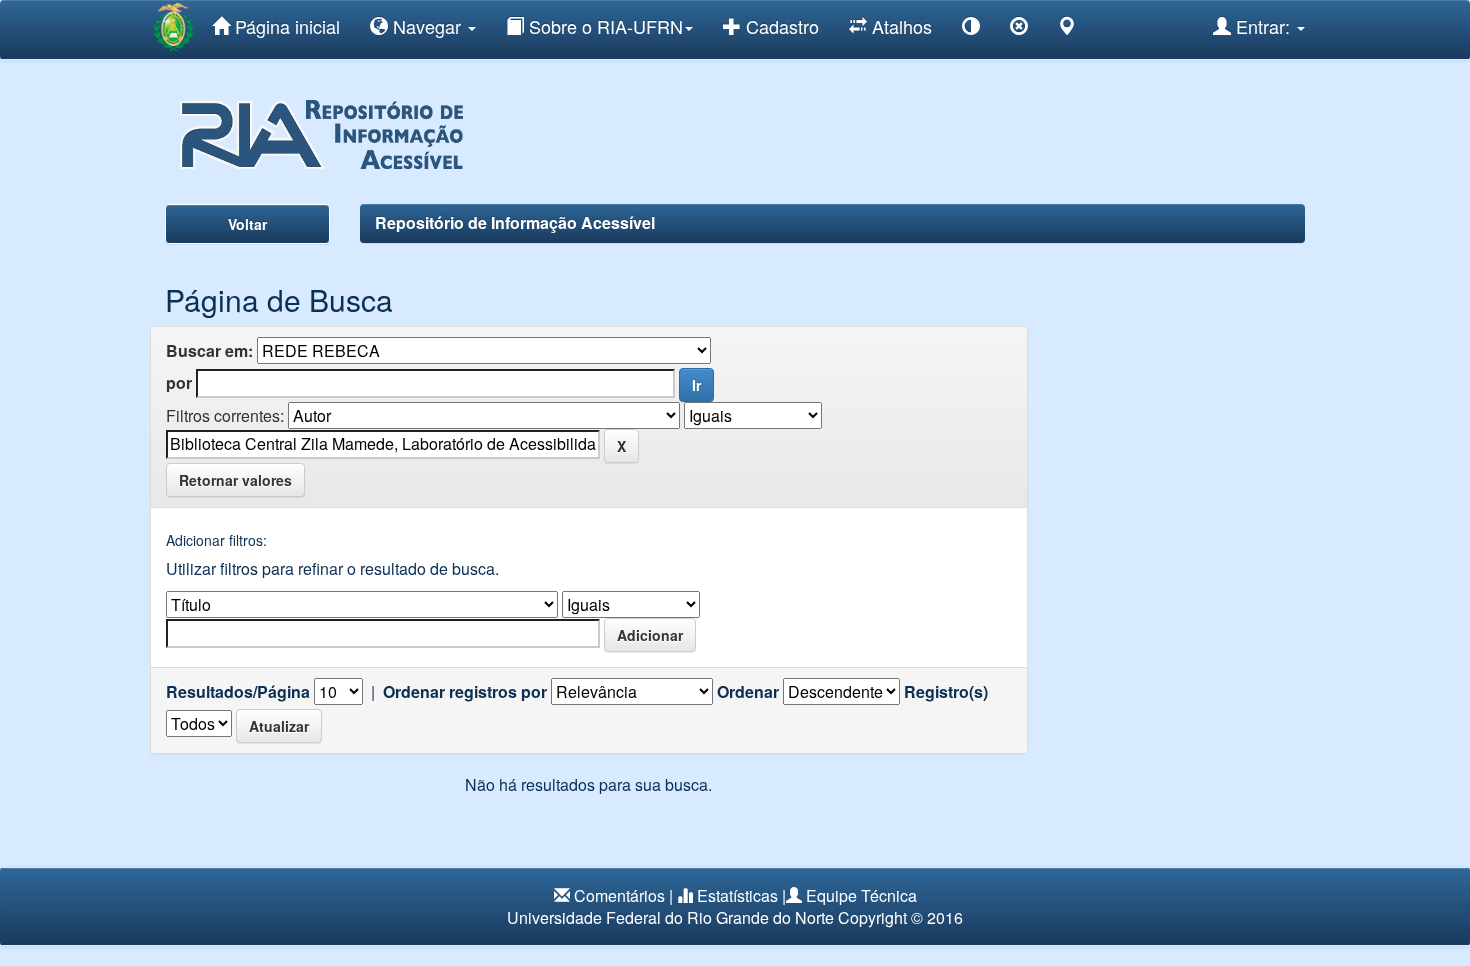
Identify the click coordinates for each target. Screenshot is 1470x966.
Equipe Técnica (861, 895)
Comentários (619, 895)
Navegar (427, 26)
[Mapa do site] (1067, 29)
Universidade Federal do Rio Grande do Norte (670, 917)
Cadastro (780, 26)
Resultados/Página (238, 692)
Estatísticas (737, 895)
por (179, 383)
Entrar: (1263, 26)
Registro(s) (946, 692)
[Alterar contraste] (971, 29)
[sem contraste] (1019, 29)
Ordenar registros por (465, 692)
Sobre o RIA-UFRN (603, 26)
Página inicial (285, 26)
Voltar (247, 224)
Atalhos (899, 26)
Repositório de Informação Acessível (515, 222)
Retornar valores (235, 480)
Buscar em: (209, 351)
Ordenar (748, 692)
